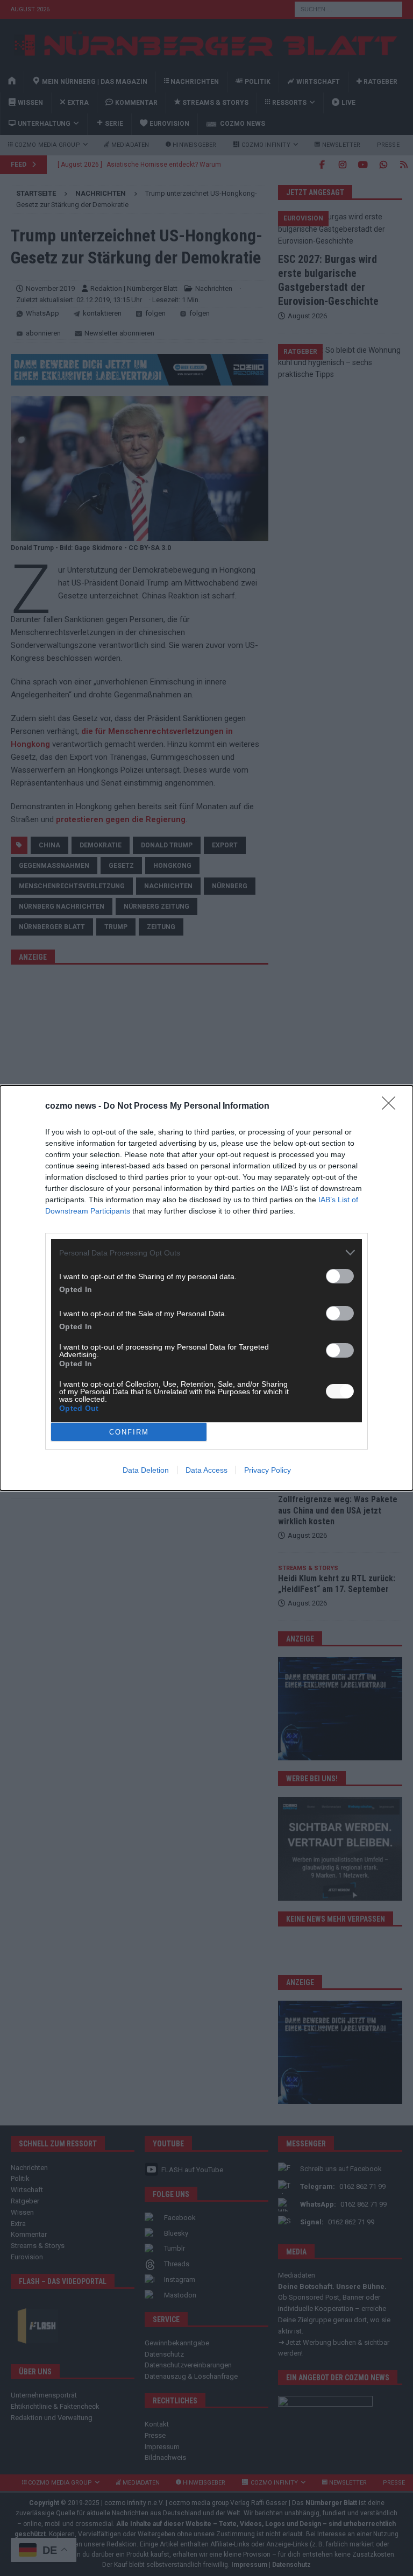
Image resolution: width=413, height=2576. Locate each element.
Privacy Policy (268, 1470)
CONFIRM (129, 1432)
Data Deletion (146, 1470)
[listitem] (206, 1253)
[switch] (340, 1276)
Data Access (206, 1470)
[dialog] (206, 1288)
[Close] (392, 1107)
